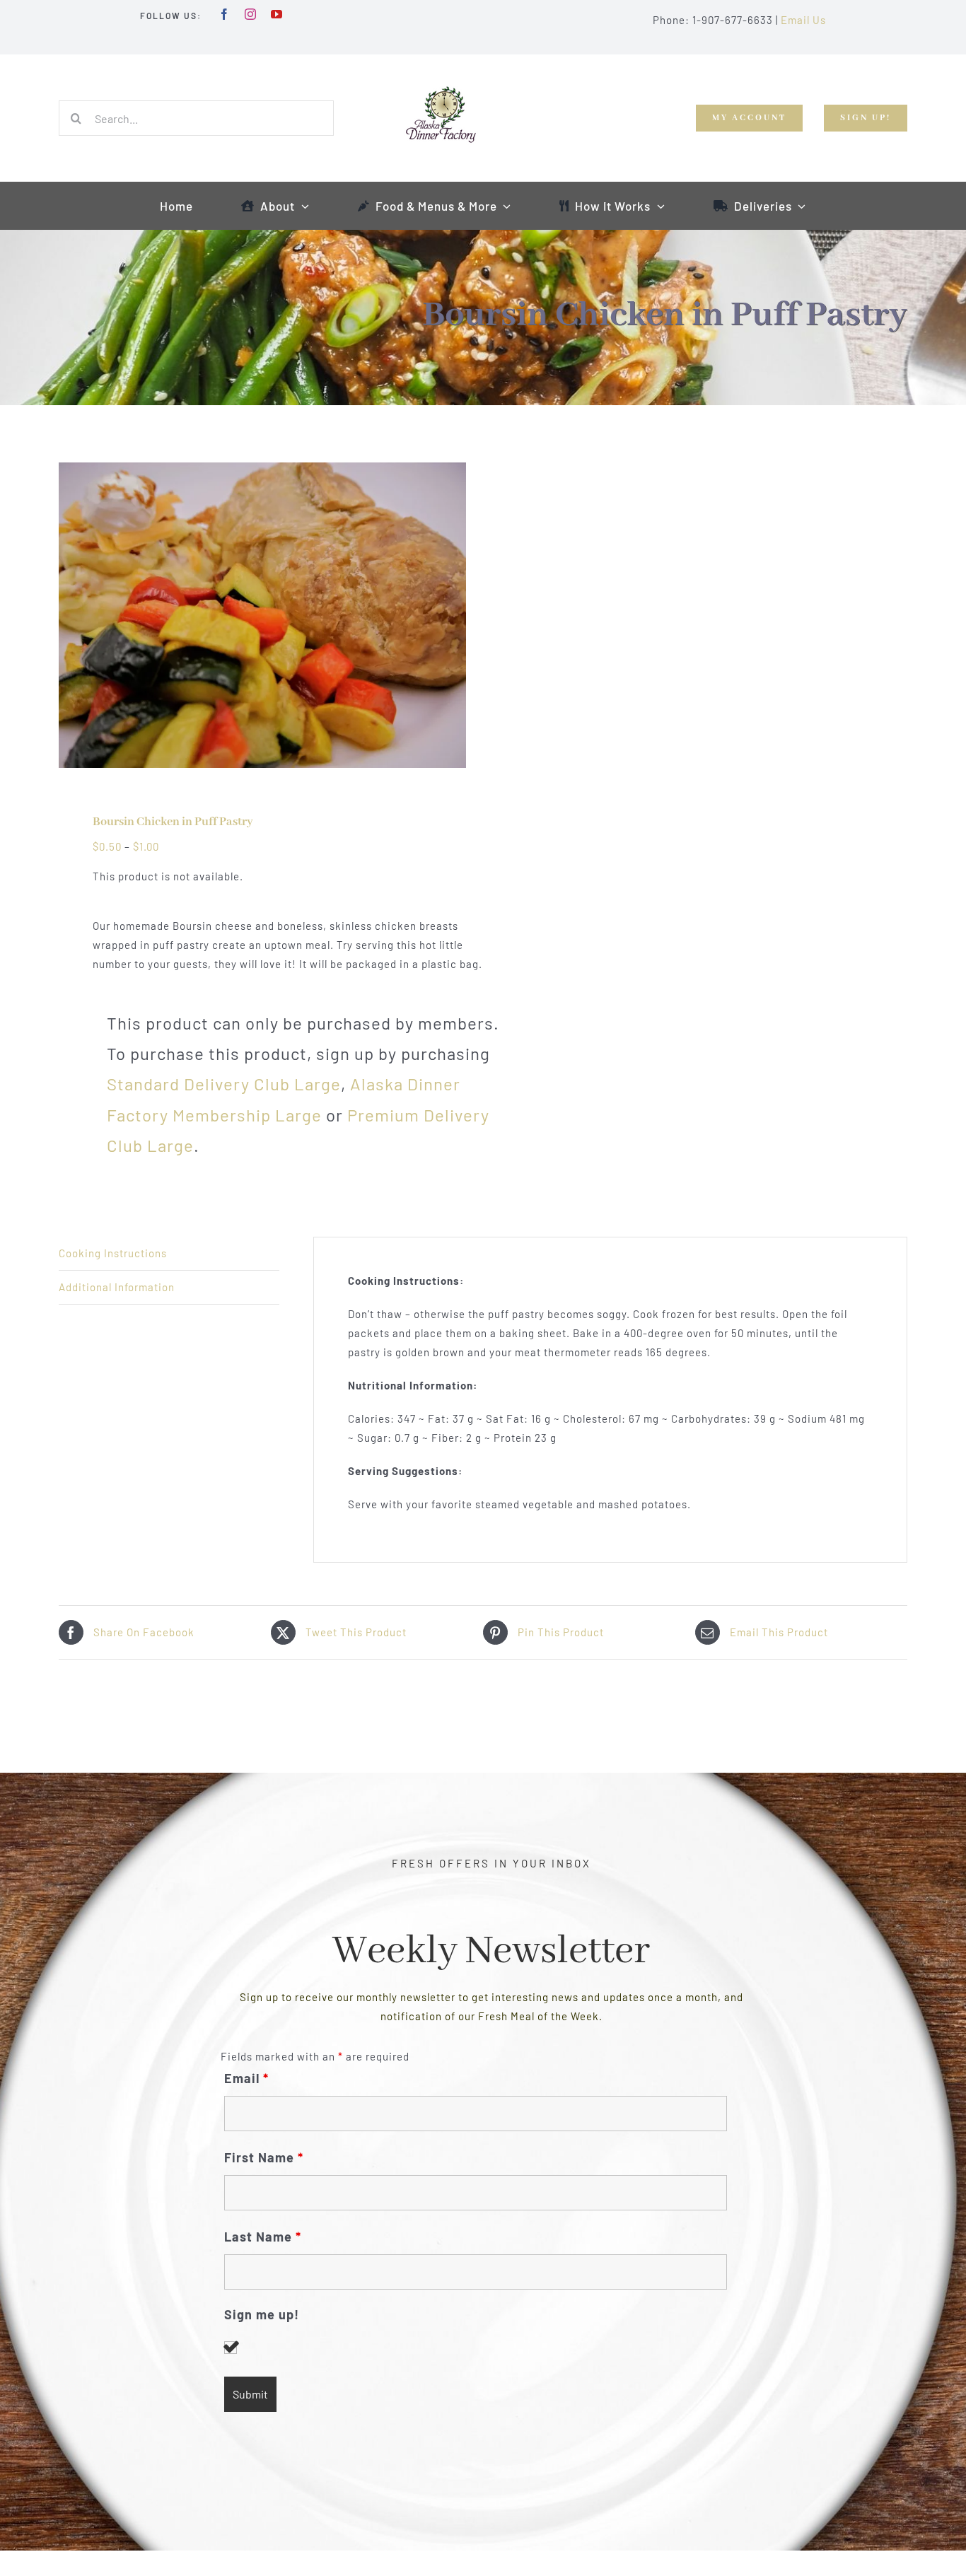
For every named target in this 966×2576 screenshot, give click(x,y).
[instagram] (251, 14)
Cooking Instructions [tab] (113, 1253)
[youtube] (277, 14)
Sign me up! (262, 2315)
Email (246, 2078)
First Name (264, 2157)
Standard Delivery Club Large (224, 1084)
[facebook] (225, 14)
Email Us (803, 20)
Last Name (263, 2237)
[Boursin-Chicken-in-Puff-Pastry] (262, 615)
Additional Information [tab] (117, 1287)
